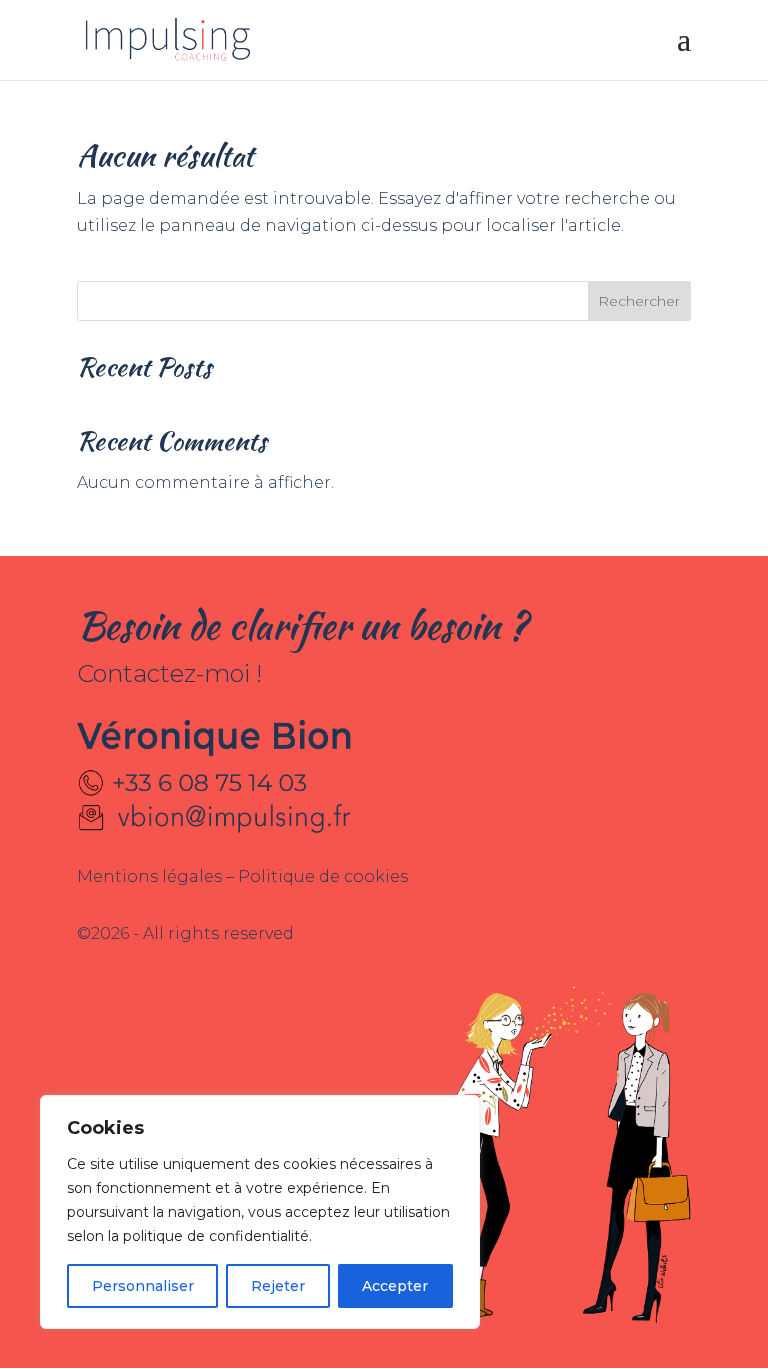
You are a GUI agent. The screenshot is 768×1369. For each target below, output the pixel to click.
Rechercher (639, 301)
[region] (260, 1212)
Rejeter (278, 1286)
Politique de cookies (323, 876)
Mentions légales (151, 876)
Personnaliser (143, 1286)
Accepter (395, 1286)
